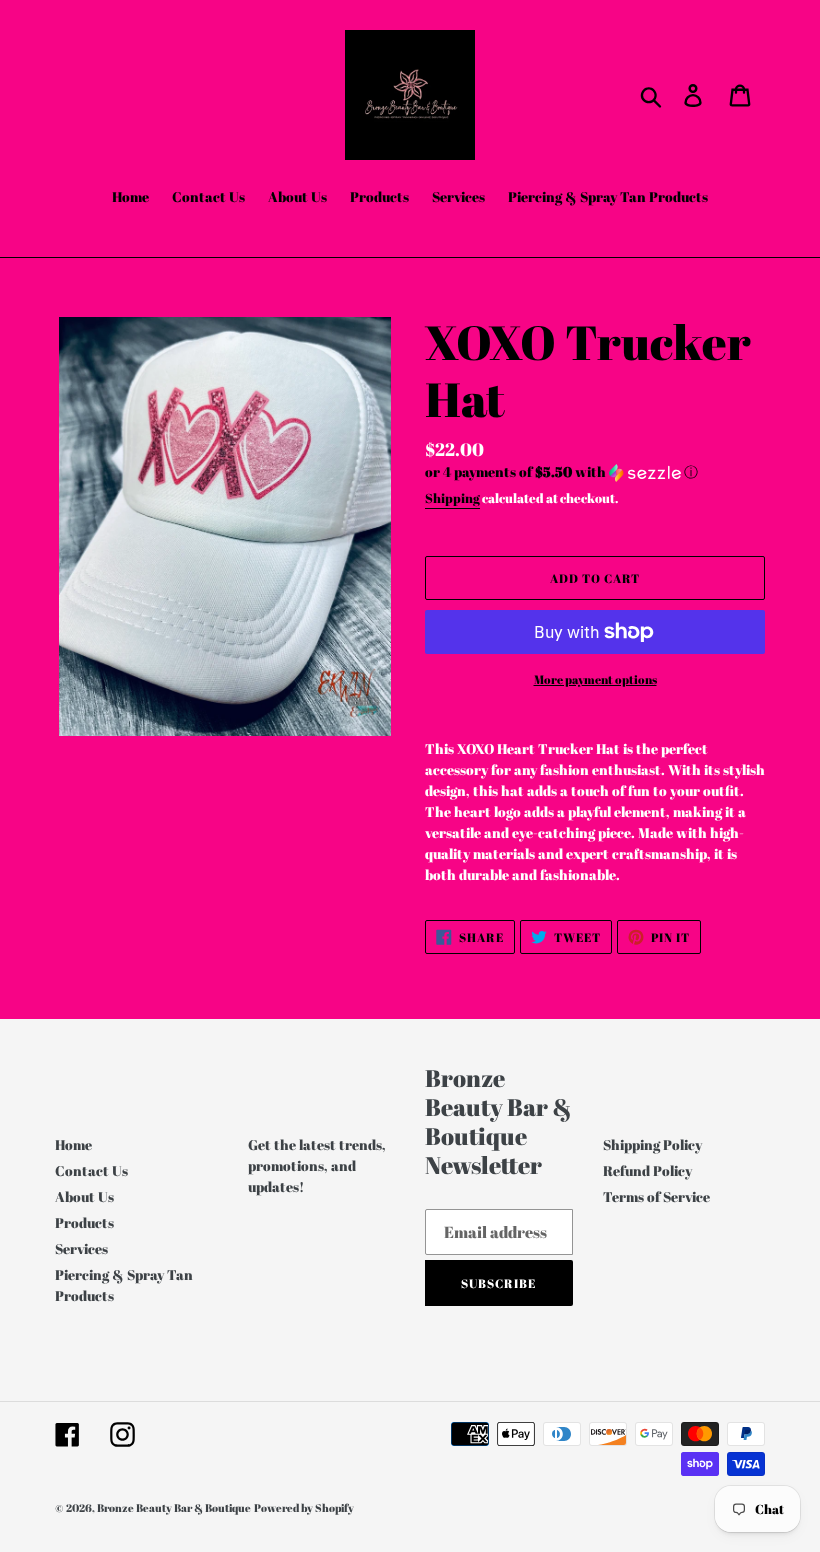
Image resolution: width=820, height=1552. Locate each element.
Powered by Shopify (304, 1507)
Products (84, 1222)
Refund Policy (647, 1170)
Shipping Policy (652, 1144)
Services (81, 1248)
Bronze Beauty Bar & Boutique (174, 1507)
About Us (84, 1196)
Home (73, 1144)
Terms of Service (656, 1196)
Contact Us (91, 1170)
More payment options (595, 679)
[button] (595, 472)
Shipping (452, 498)
